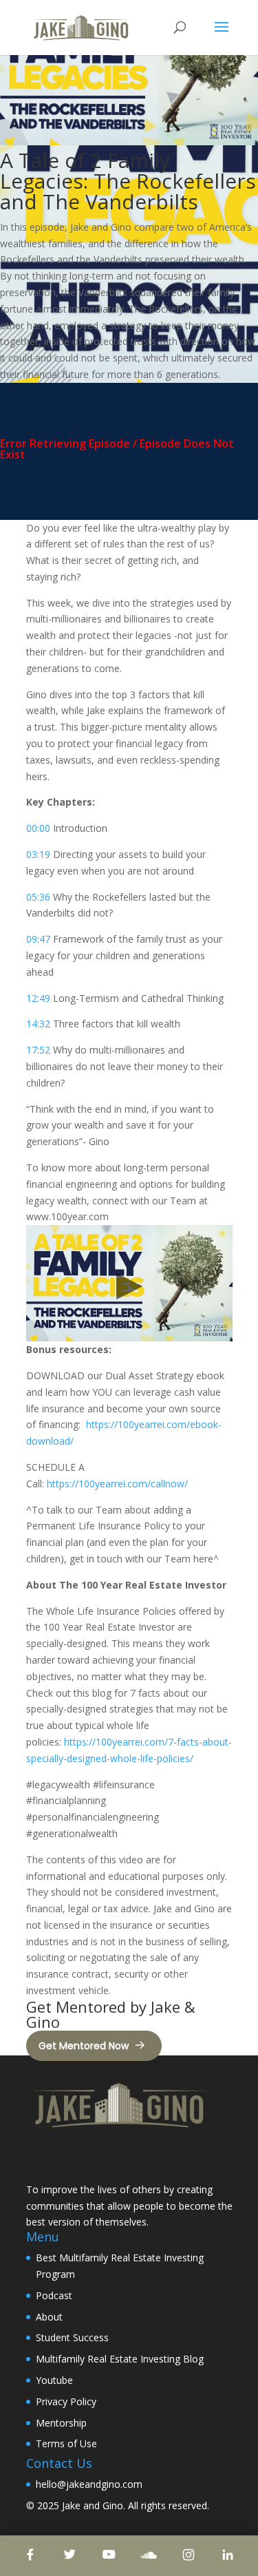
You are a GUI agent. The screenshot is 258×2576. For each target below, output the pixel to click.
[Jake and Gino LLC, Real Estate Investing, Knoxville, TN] (78, 2158)
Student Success (72, 2337)
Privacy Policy (66, 2401)
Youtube (54, 2380)
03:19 (38, 854)
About (49, 2317)
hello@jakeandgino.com (89, 2484)
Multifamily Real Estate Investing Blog (120, 2359)
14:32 (38, 1024)
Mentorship (61, 2423)
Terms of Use (66, 2443)
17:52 (38, 1050)
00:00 (38, 828)
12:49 (38, 998)
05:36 (38, 897)
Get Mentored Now (84, 2046)
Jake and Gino (93, 2505)
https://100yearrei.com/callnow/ (123, 1484)
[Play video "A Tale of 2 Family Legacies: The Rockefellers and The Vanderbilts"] (129, 1283)
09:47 (38, 939)
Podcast (54, 2295)
